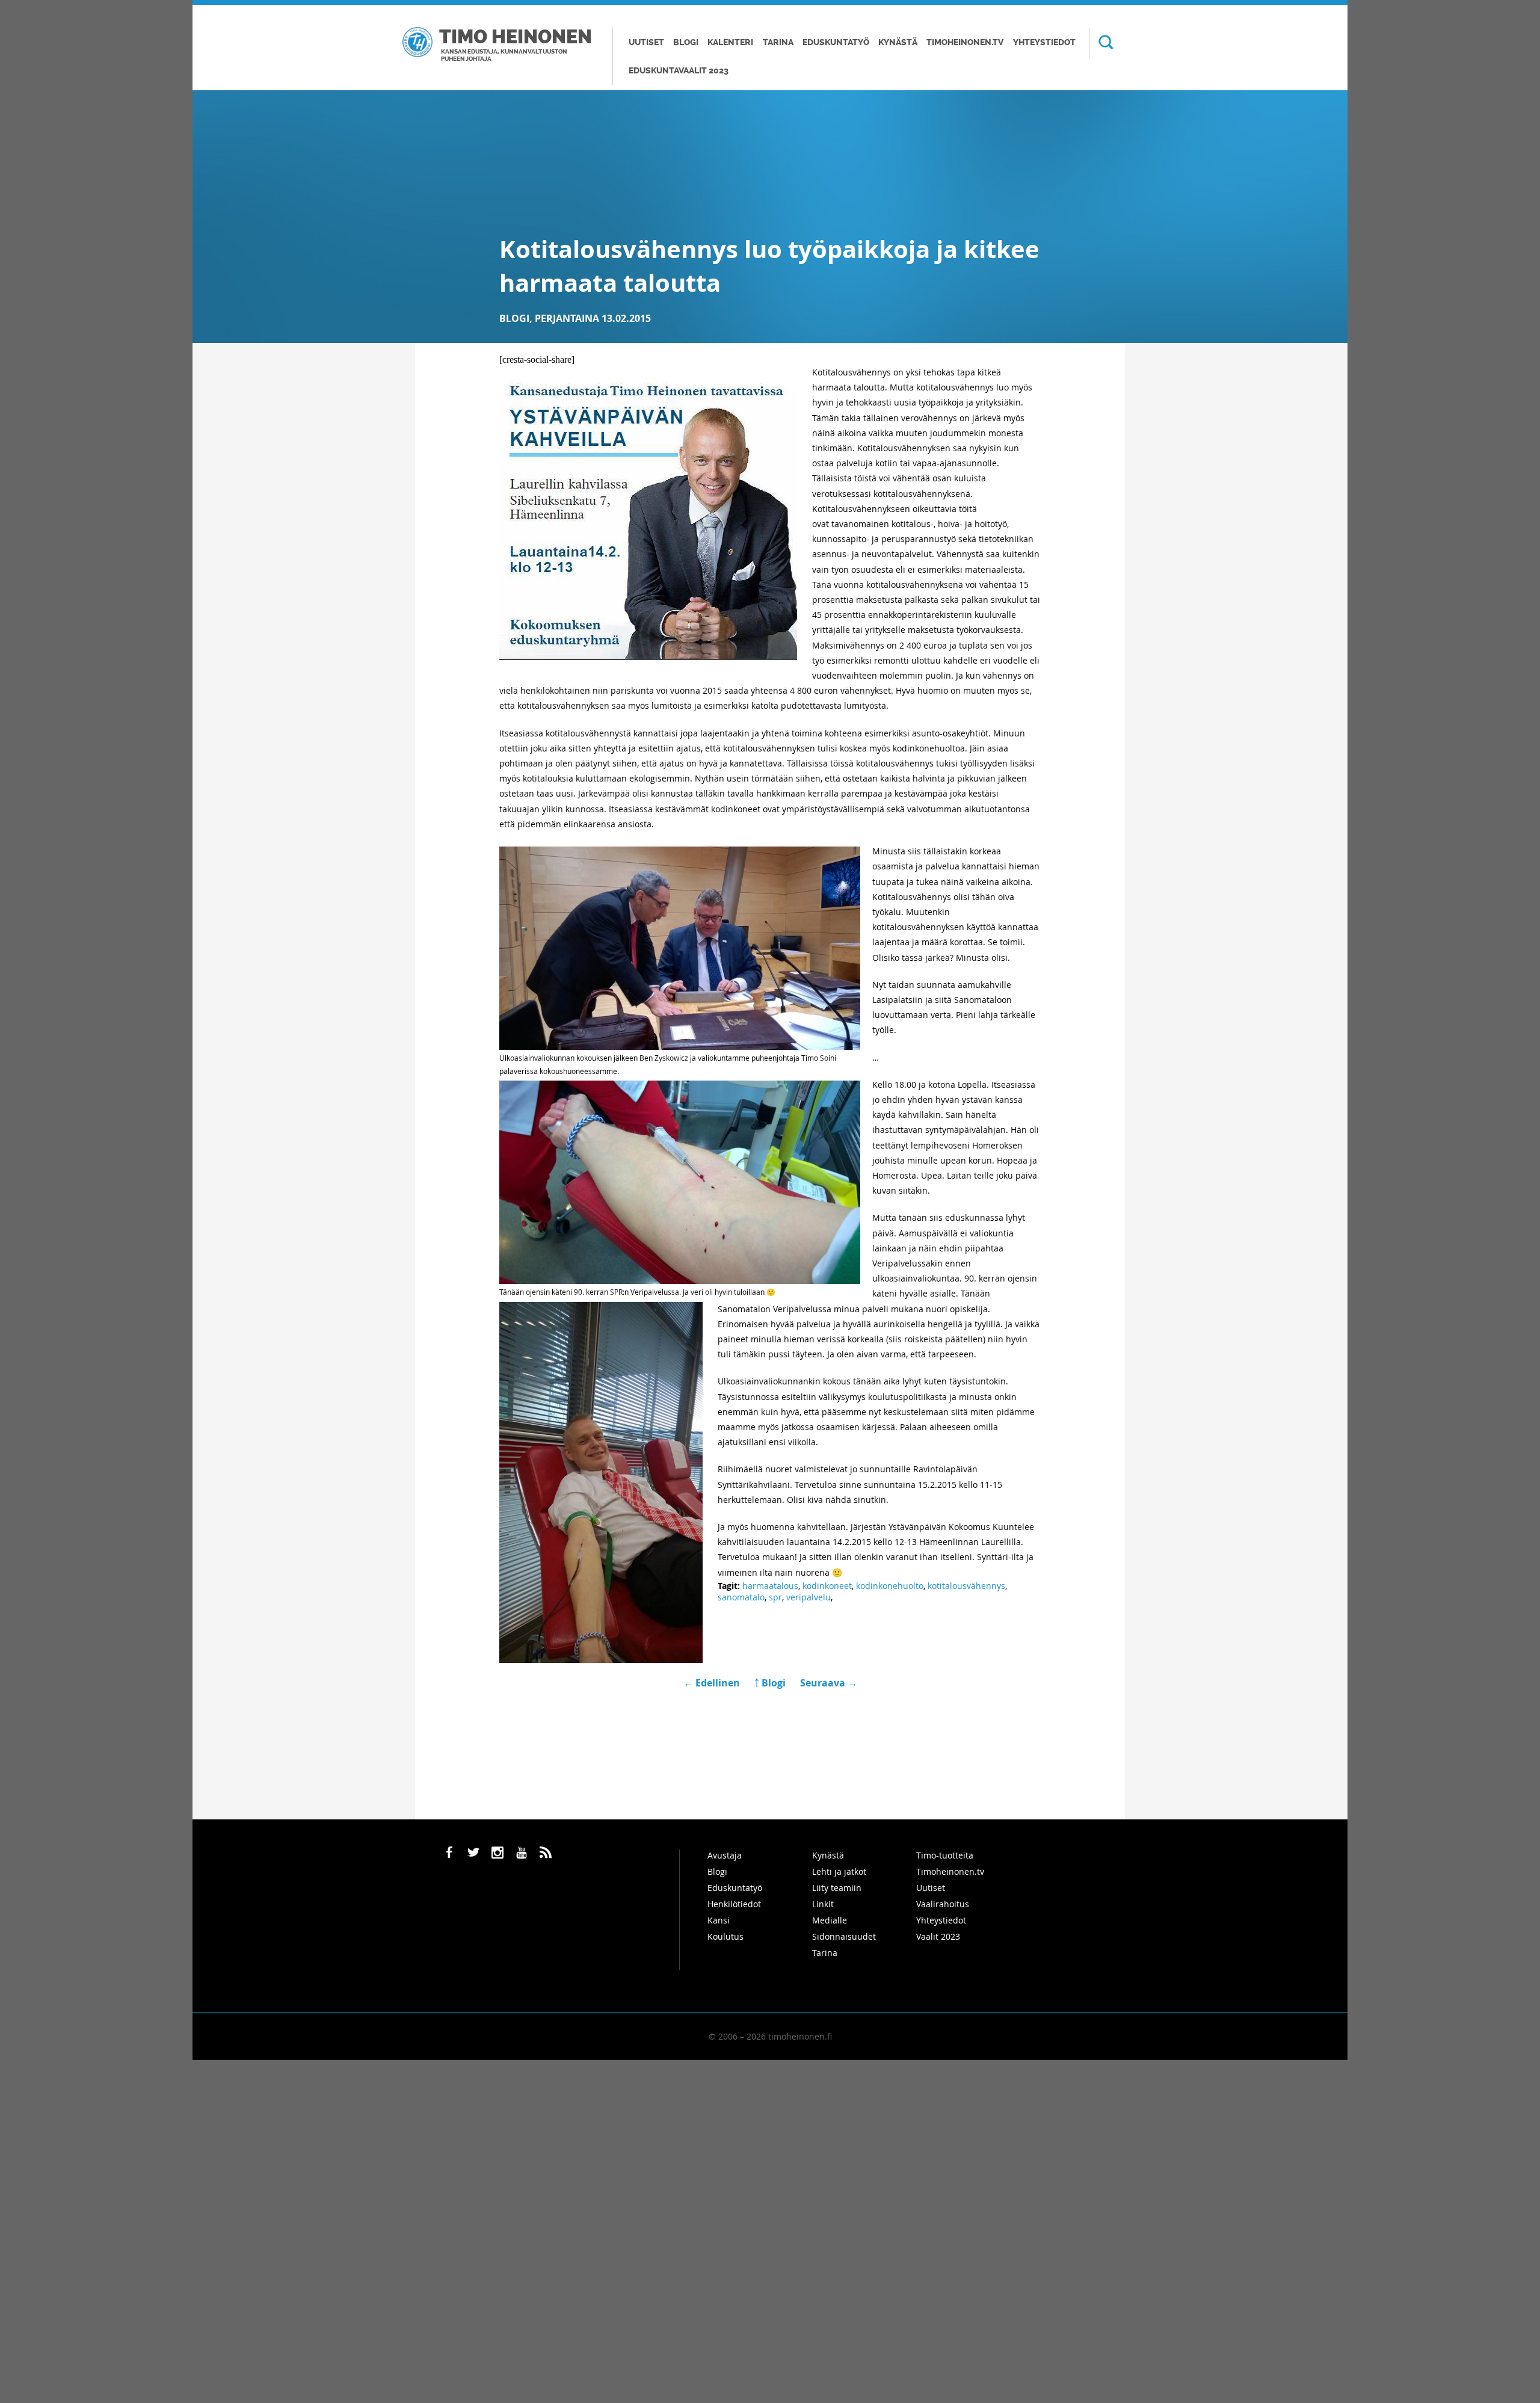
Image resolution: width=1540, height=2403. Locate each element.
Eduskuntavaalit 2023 (679, 71)
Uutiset (646, 42)
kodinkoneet (827, 1586)
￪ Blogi (770, 1683)
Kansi (719, 1920)
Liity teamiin (837, 1888)
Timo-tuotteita (945, 1855)
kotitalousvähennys (966, 1586)
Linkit (823, 1904)
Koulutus (725, 1936)
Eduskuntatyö (836, 42)
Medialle (830, 1920)
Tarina (778, 42)
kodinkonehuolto (890, 1586)
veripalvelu (808, 1597)
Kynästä (898, 42)
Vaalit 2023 (938, 1936)
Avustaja (725, 1855)
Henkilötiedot (734, 1904)
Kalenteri (730, 42)
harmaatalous (770, 1586)
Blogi (686, 42)
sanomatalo (741, 1597)
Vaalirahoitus (943, 1904)
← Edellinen (713, 1683)
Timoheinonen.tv (965, 42)
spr (775, 1597)
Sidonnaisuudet (844, 1936)
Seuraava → (829, 1683)
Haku (1101, 43)
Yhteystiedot (1044, 42)
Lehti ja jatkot (839, 1871)
